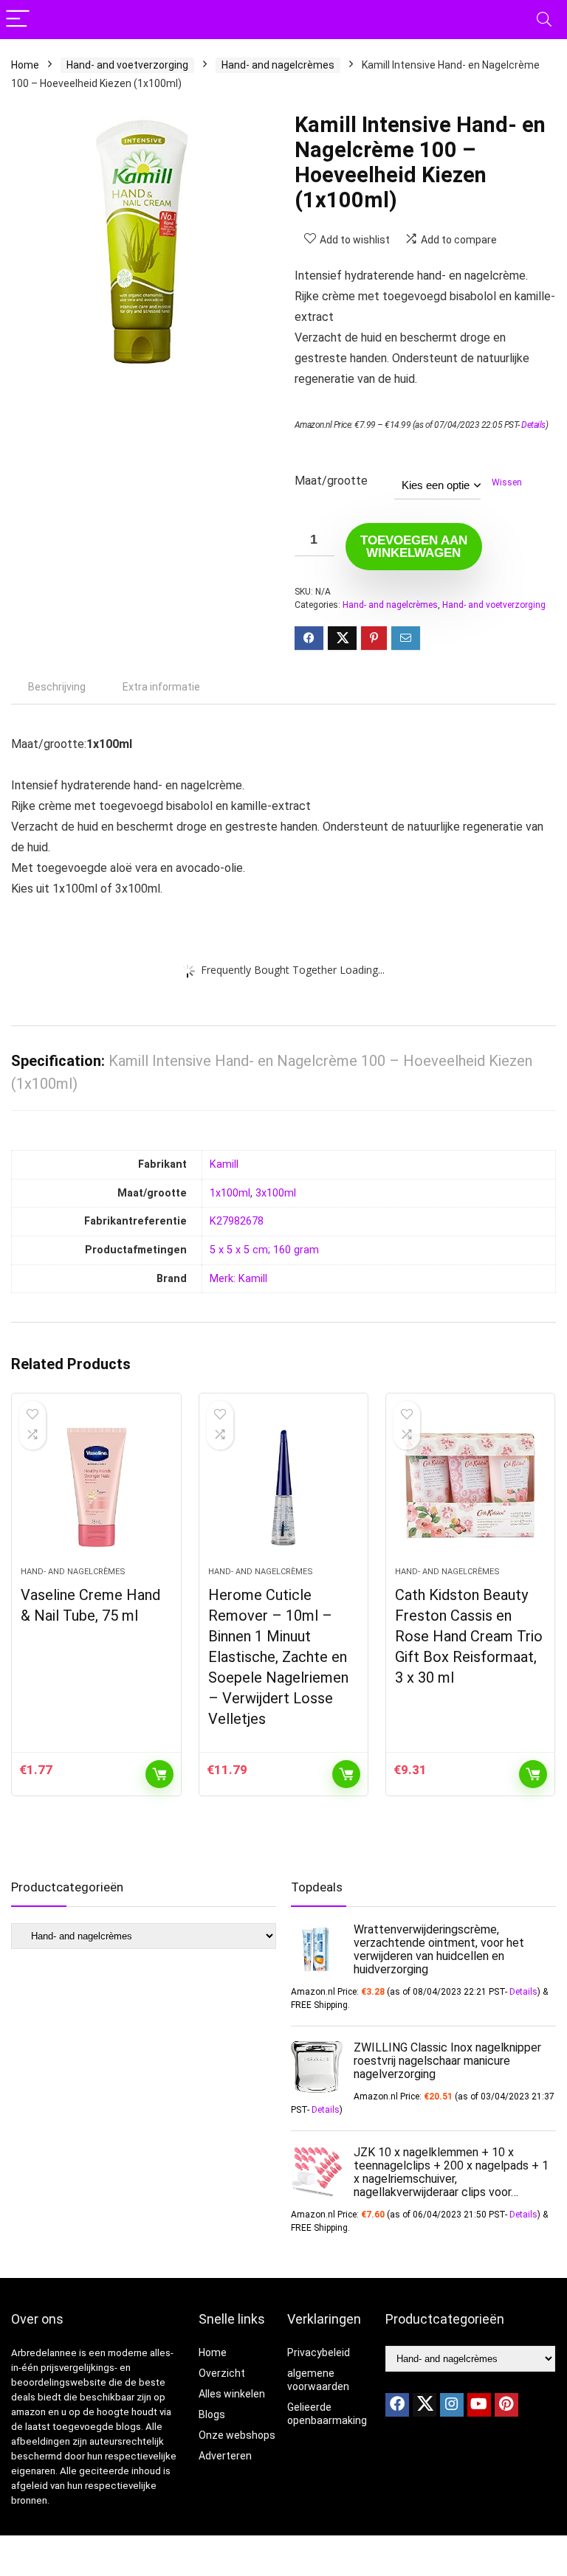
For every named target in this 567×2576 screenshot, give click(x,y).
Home (25, 65)
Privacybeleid (319, 2352)
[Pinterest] (506, 2405)
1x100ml (230, 1193)
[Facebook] (397, 2405)
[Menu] (18, 20)
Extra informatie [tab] (161, 687)
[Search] (544, 20)
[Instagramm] (452, 2405)
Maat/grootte (331, 481)
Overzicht (222, 2373)
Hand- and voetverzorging (127, 65)
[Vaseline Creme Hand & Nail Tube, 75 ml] (96, 1487)
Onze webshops (237, 2435)
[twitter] (425, 2405)
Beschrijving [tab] (57, 687)
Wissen (507, 482)
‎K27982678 (237, 1221)
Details (533, 425)
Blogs (212, 2414)
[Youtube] (479, 2405)
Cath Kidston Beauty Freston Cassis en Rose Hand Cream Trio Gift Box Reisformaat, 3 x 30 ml (469, 1636)
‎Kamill (224, 1164)
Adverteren (225, 2456)
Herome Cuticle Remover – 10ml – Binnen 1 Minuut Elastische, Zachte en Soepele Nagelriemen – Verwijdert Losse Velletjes (278, 1657)
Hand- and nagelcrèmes (278, 65)
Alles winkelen (232, 2394)
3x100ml (276, 1193)
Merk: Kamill (238, 1279)
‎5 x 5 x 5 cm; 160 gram (264, 1250)
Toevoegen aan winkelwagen (414, 547)
